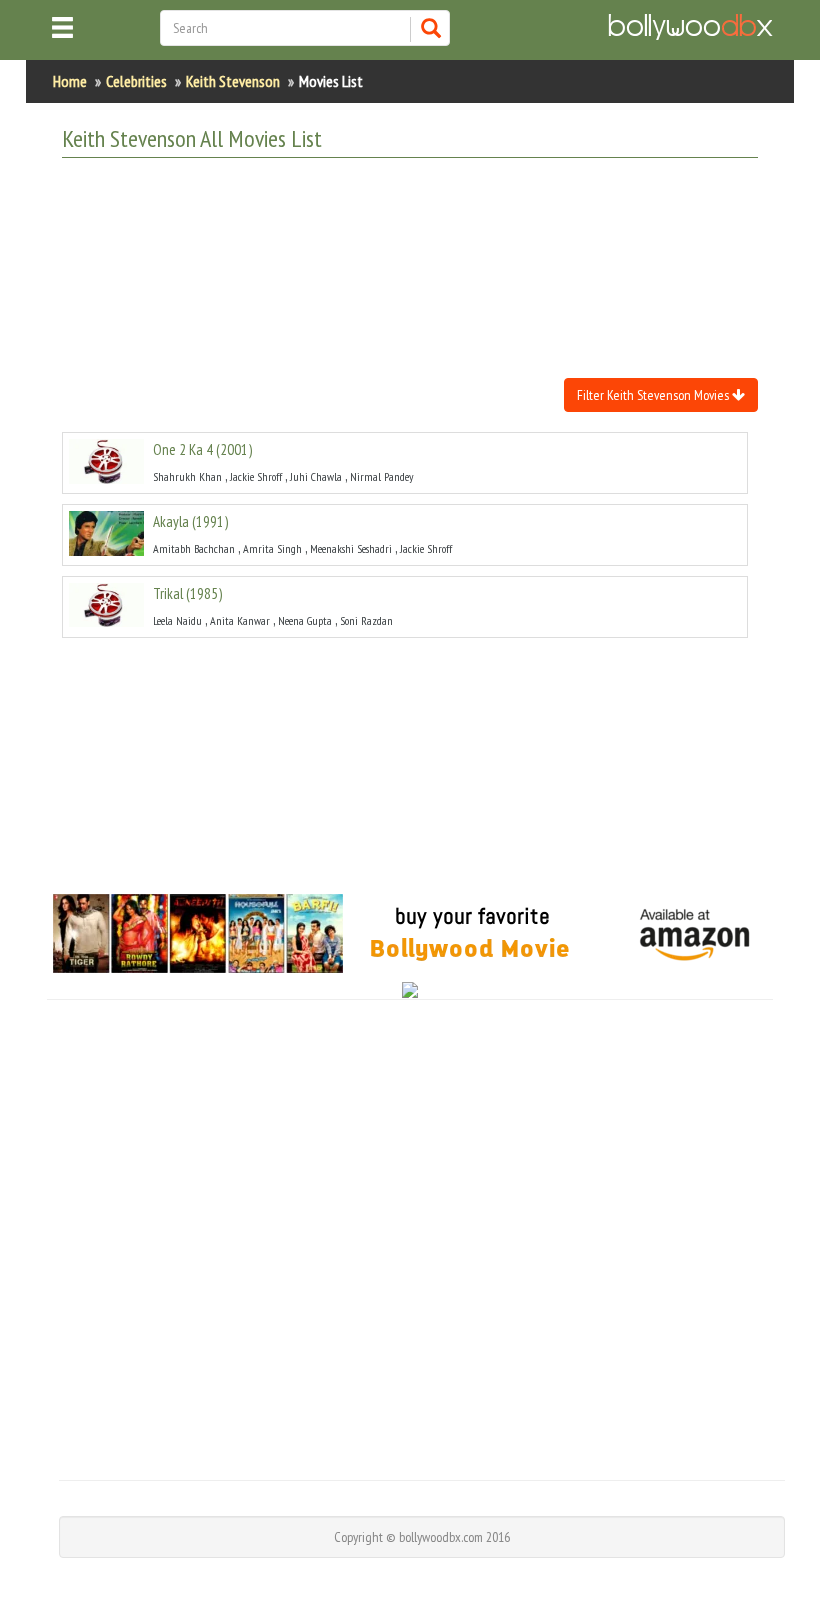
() (202, 449)
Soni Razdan (366, 620)
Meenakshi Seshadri (351, 548)
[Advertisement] (426, 223)
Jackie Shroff (256, 476)
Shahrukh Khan (187, 476)
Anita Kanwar (240, 620)
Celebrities (136, 81)
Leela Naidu (177, 620)
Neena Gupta (305, 620)
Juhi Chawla (316, 476)
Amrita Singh (272, 548)
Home (70, 81)
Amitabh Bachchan (194, 548)
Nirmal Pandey (382, 476)
